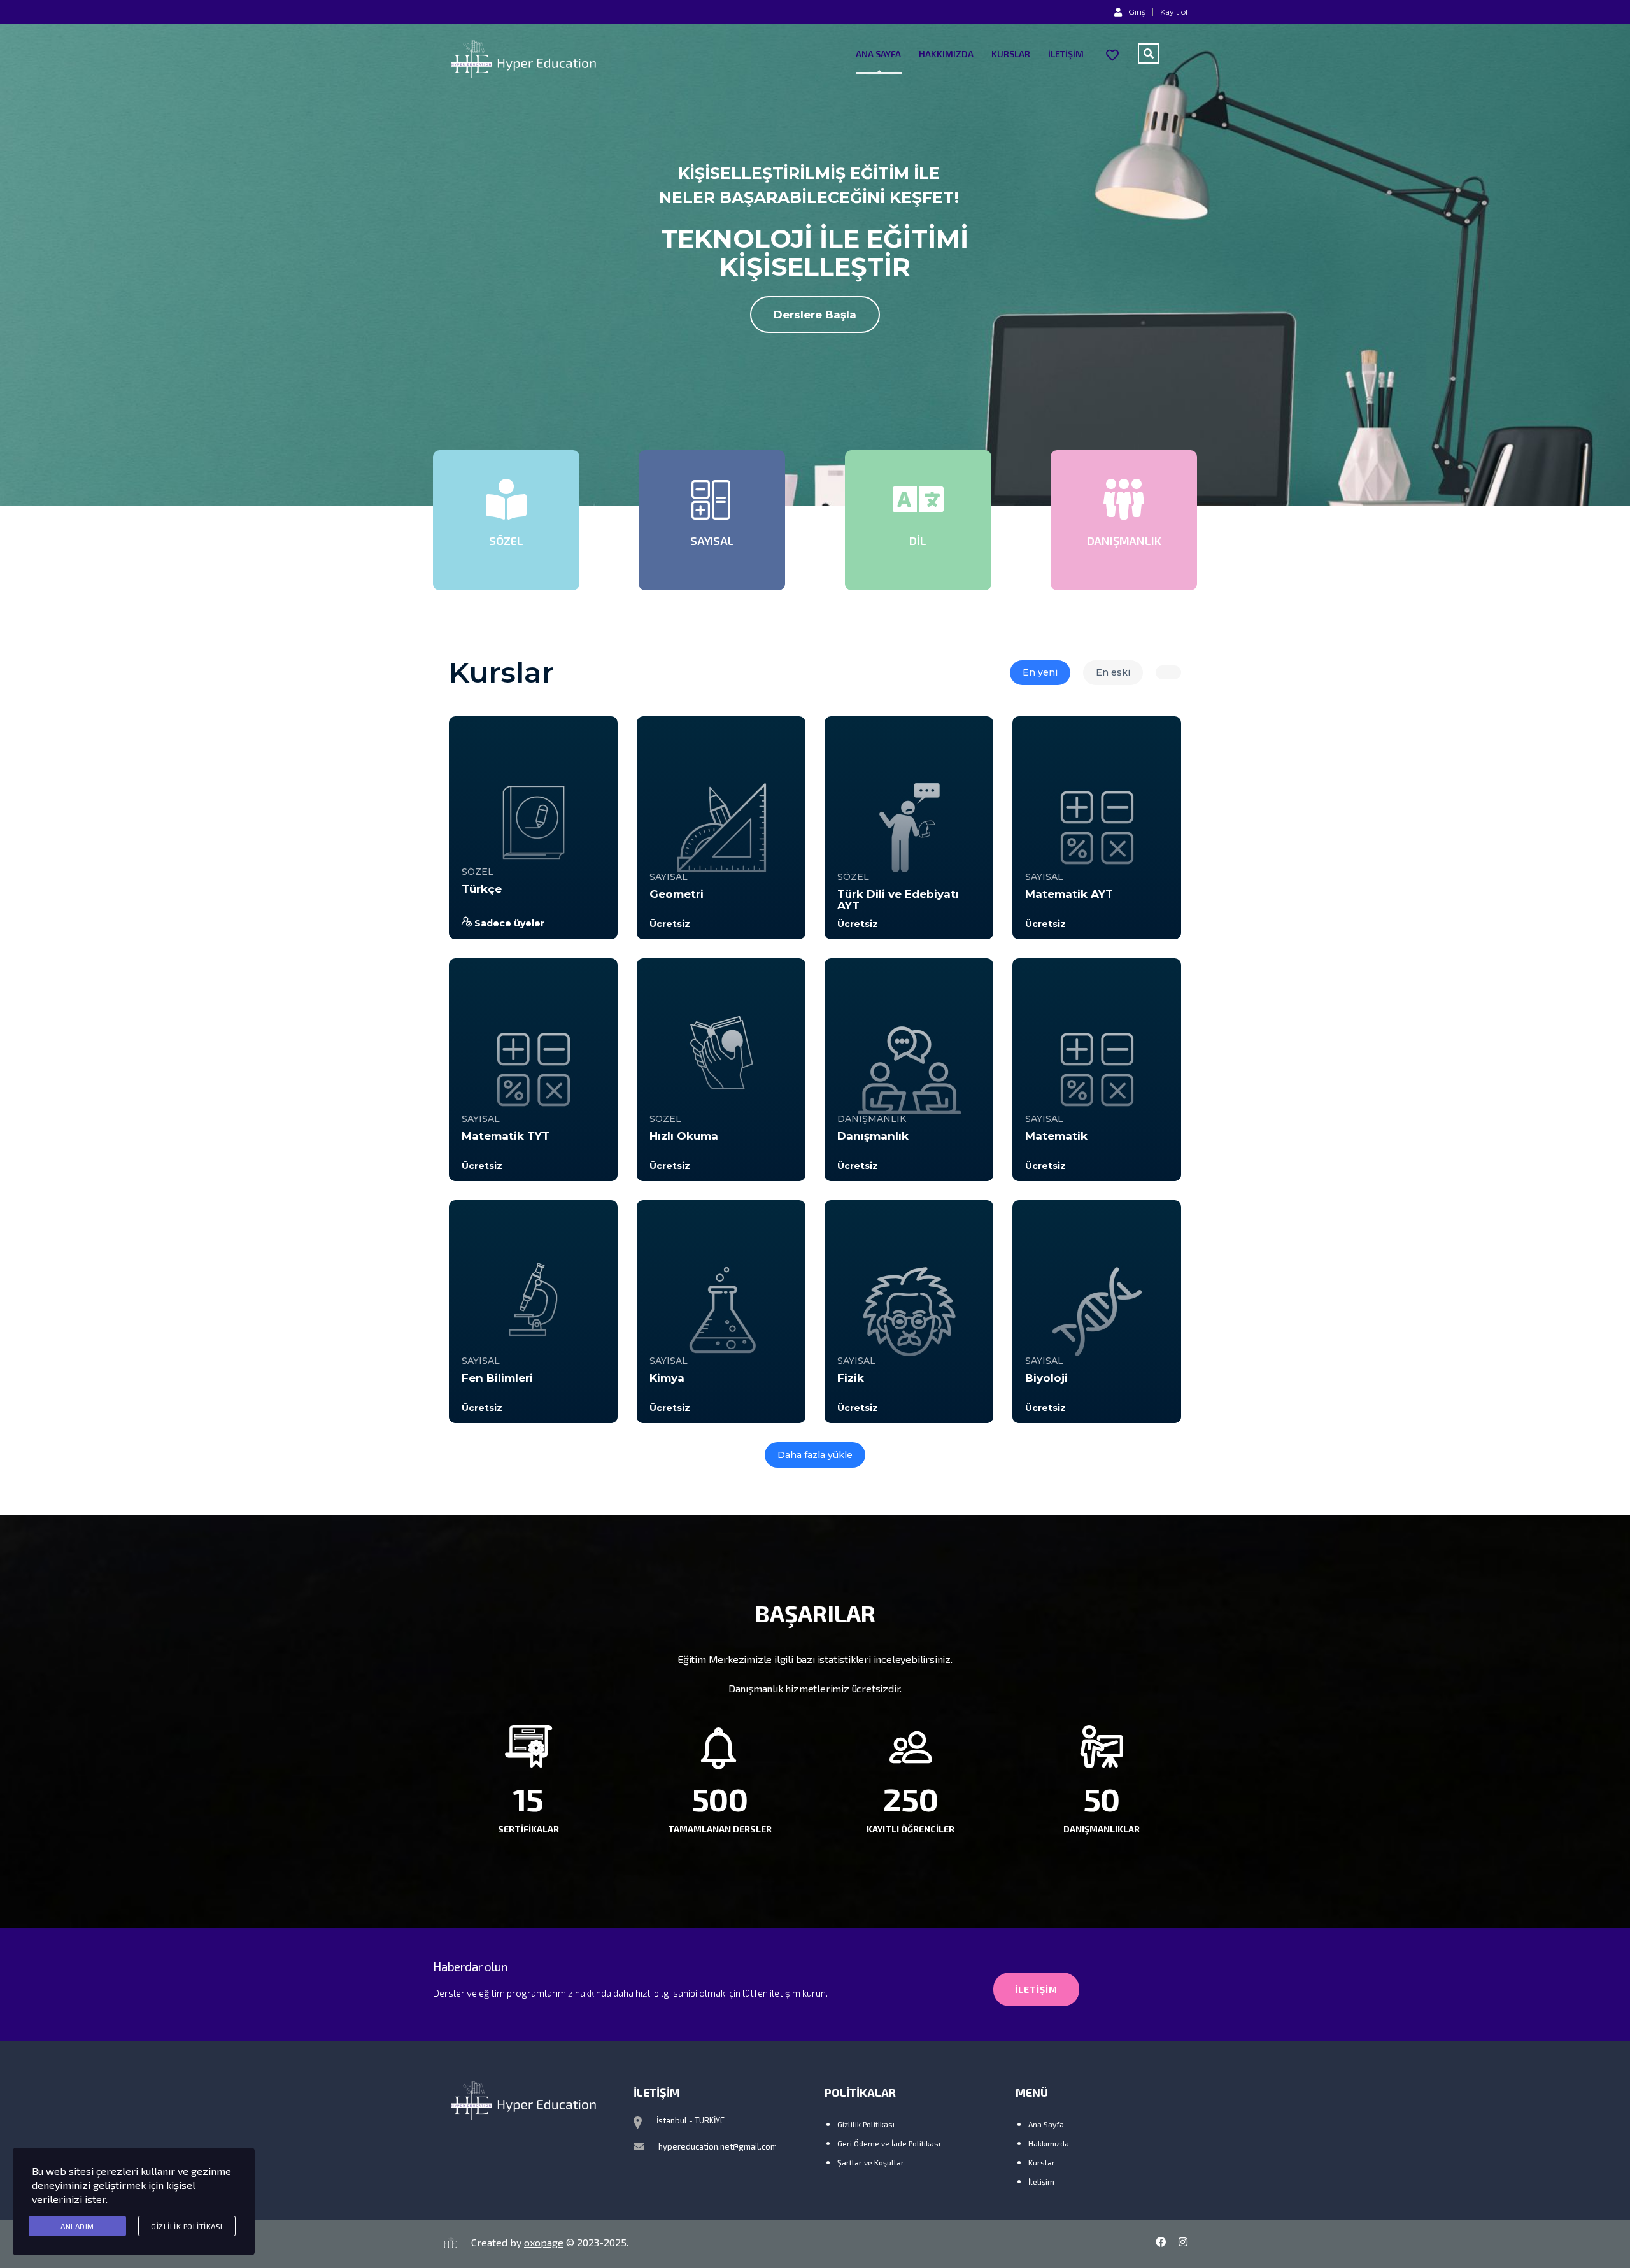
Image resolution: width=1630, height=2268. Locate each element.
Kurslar (1011, 54)
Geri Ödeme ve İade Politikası (889, 2143)
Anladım (77, 2226)
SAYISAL (669, 877)
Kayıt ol (1174, 12)
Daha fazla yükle (815, 1455)
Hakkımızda (946, 54)
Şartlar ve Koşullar (871, 2162)
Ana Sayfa (878, 54)
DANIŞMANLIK (872, 1119)
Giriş (1137, 11)
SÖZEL (478, 872)
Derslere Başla (815, 315)
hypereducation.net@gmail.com (718, 2146)
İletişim (1066, 54)
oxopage (544, 2242)
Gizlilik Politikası (866, 2124)
